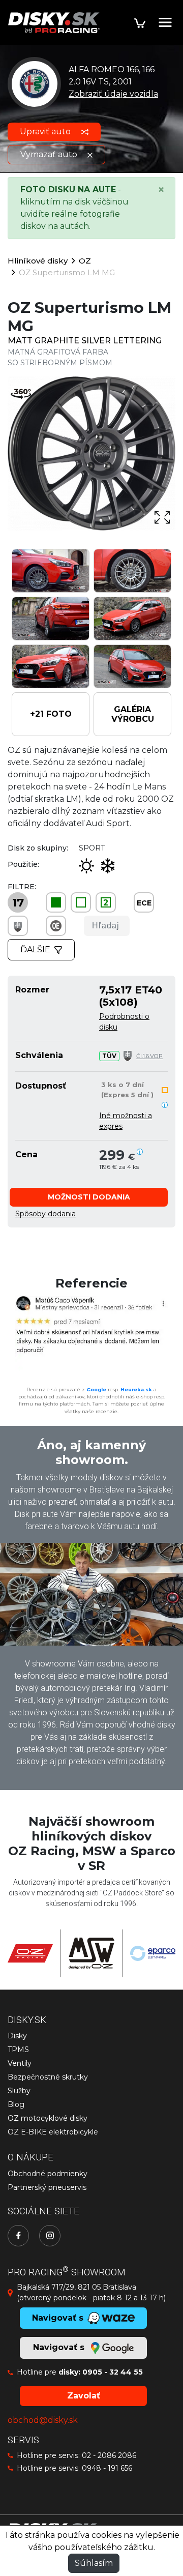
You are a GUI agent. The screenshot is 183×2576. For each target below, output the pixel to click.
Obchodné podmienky (48, 2174)
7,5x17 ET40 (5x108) (131, 996)
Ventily (20, 2063)
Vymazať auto (50, 154)
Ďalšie (35, 949)
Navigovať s (60, 2347)
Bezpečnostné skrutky (48, 2077)
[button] (51, 714)
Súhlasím (94, 2563)
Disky (17, 2036)
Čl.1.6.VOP (149, 1056)
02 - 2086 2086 (109, 2455)
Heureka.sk (136, 1389)
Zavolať (84, 2396)
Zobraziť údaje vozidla (113, 94)
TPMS (18, 2050)
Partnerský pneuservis (47, 2187)
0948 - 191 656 (107, 2468)
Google (96, 1389)
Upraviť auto (46, 131)
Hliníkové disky (38, 261)
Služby (19, 2091)
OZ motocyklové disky (48, 2118)
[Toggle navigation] (165, 22)
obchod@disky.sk (43, 2420)
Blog (16, 2104)
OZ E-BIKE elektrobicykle (53, 2132)
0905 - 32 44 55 (113, 2372)
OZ (85, 261)
